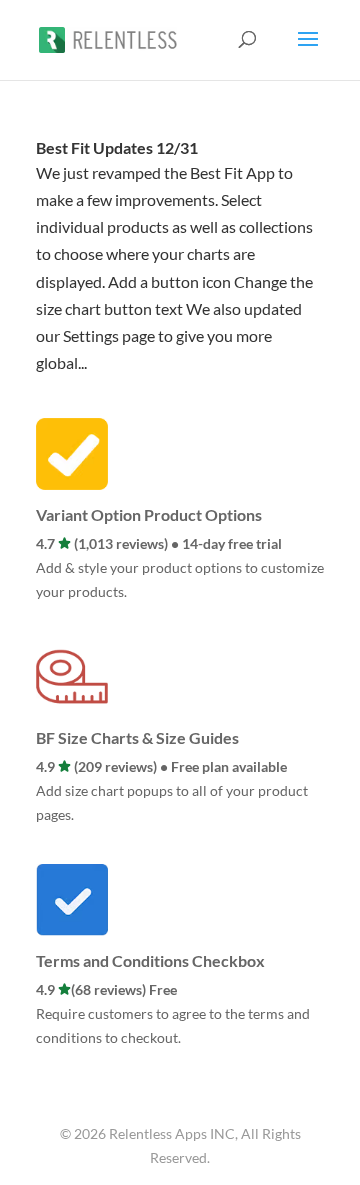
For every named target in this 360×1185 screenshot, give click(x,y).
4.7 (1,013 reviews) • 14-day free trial (159, 543)
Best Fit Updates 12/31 (117, 147)
